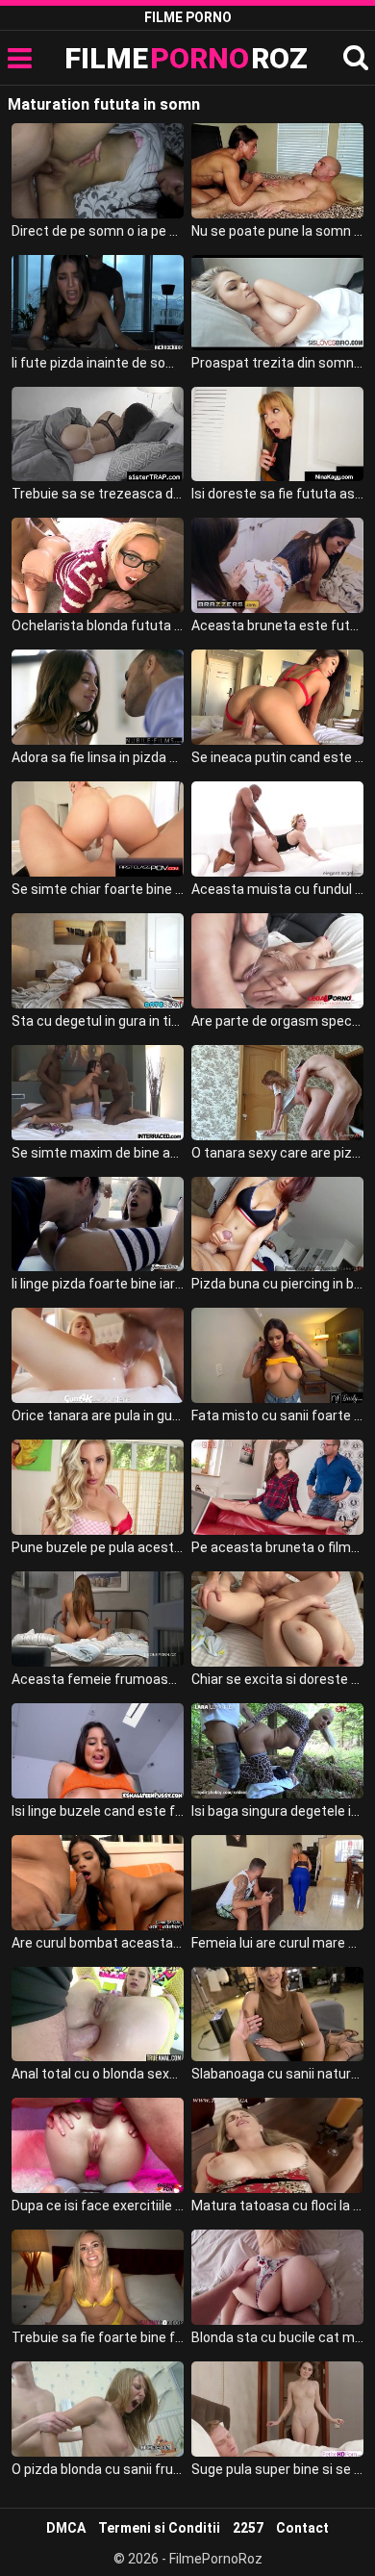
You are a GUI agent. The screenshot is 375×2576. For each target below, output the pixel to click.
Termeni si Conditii (159, 2528)
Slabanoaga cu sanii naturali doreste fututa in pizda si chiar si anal (278, 2074)
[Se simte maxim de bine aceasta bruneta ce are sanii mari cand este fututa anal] (98, 1093)
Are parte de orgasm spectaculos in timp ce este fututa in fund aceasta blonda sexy (278, 1021)
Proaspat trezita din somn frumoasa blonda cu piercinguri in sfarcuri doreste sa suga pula (278, 363)
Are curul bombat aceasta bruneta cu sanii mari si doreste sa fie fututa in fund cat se (98, 1943)
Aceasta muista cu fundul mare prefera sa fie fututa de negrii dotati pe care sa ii (278, 889)
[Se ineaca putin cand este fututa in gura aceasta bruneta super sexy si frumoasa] (278, 697)
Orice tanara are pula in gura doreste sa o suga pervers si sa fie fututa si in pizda (98, 1416)
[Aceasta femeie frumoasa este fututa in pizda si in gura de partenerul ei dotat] (98, 1619)
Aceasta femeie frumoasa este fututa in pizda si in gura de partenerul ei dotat (98, 1679)
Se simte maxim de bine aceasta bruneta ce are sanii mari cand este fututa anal (98, 1153)
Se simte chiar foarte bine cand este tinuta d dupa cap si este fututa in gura (98, 889)
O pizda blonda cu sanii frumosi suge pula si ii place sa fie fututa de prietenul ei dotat (98, 2469)
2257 (248, 2528)
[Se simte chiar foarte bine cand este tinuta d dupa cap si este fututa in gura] (98, 829)
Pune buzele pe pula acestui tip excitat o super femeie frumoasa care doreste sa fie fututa (98, 1547)
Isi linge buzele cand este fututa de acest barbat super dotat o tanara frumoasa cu (98, 1811)
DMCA (66, 2528)
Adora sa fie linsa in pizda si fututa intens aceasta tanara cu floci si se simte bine (98, 757)
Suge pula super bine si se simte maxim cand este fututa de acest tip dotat (278, 2469)
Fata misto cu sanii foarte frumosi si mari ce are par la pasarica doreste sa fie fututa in (278, 1416)
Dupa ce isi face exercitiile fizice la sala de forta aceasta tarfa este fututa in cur (98, 2206)
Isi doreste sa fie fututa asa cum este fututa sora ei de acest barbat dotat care (278, 494)
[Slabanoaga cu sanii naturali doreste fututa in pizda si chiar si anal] (278, 2015)
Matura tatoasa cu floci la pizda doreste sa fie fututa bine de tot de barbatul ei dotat (278, 2206)
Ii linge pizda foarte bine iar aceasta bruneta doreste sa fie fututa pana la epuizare (98, 1284)
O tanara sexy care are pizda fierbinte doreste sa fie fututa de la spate (278, 1153)
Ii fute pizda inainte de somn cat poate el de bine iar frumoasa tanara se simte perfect (98, 363)
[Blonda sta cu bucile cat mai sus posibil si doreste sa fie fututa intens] (278, 2277)
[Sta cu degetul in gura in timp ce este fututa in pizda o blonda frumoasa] (98, 961)
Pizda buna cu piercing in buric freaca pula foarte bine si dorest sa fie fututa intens (278, 1284)
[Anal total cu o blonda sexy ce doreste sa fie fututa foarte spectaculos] (98, 2015)
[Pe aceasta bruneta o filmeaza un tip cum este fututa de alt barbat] (278, 1487)
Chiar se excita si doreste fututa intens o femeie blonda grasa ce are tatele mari (278, 1679)
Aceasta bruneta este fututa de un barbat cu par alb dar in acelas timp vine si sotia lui (278, 625)
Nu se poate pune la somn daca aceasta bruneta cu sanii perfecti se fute (278, 231)
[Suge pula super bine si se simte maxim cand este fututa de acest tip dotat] (278, 2409)
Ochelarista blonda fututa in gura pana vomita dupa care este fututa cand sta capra (98, 625)
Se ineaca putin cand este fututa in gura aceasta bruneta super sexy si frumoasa (278, 757)
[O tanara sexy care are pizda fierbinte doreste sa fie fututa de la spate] (278, 1093)
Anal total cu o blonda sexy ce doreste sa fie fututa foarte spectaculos (98, 2074)
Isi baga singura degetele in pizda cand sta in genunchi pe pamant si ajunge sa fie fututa (278, 1811)
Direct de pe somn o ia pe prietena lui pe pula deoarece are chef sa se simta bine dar (98, 231)
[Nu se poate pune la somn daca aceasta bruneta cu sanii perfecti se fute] (278, 171)
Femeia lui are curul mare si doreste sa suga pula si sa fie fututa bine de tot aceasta (278, 1943)
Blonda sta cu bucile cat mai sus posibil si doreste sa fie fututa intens (278, 2337)
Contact (302, 2528)
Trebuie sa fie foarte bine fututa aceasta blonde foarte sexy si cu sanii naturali (98, 2337)
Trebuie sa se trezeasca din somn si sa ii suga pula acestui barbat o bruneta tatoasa (98, 494)
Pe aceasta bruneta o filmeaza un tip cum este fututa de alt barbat (278, 1547)
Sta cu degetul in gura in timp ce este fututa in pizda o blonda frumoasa (98, 1021)
